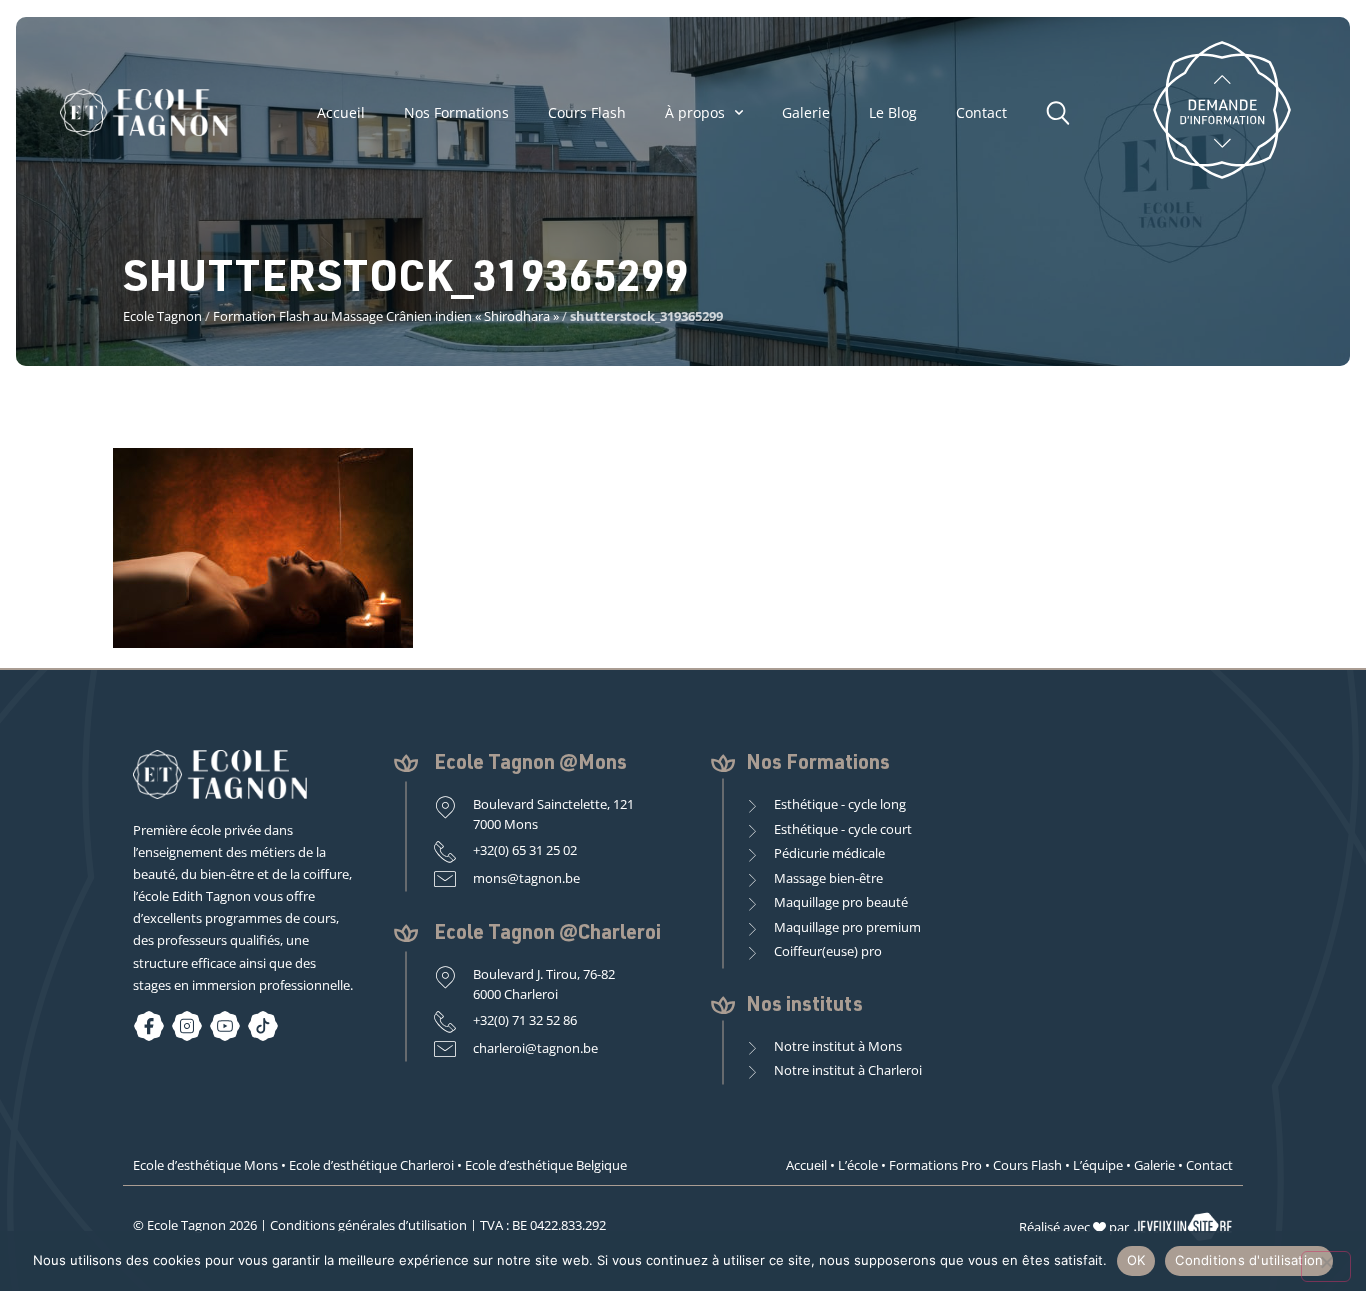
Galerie (806, 113)
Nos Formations (456, 113)
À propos (695, 113)
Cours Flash (587, 113)
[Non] (1326, 1266)
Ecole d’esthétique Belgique (546, 1165)
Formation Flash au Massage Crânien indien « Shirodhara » (386, 316)
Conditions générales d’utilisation (368, 1225)
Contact (981, 113)
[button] (1063, 110)
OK (1136, 1260)
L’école (858, 1165)
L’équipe (1098, 1165)
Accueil (341, 113)
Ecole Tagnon (162, 316)
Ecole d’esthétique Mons (205, 1165)
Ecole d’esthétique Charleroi (371, 1165)
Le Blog (893, 113)
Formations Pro (935, 1165)
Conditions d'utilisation (1249, 1260)
